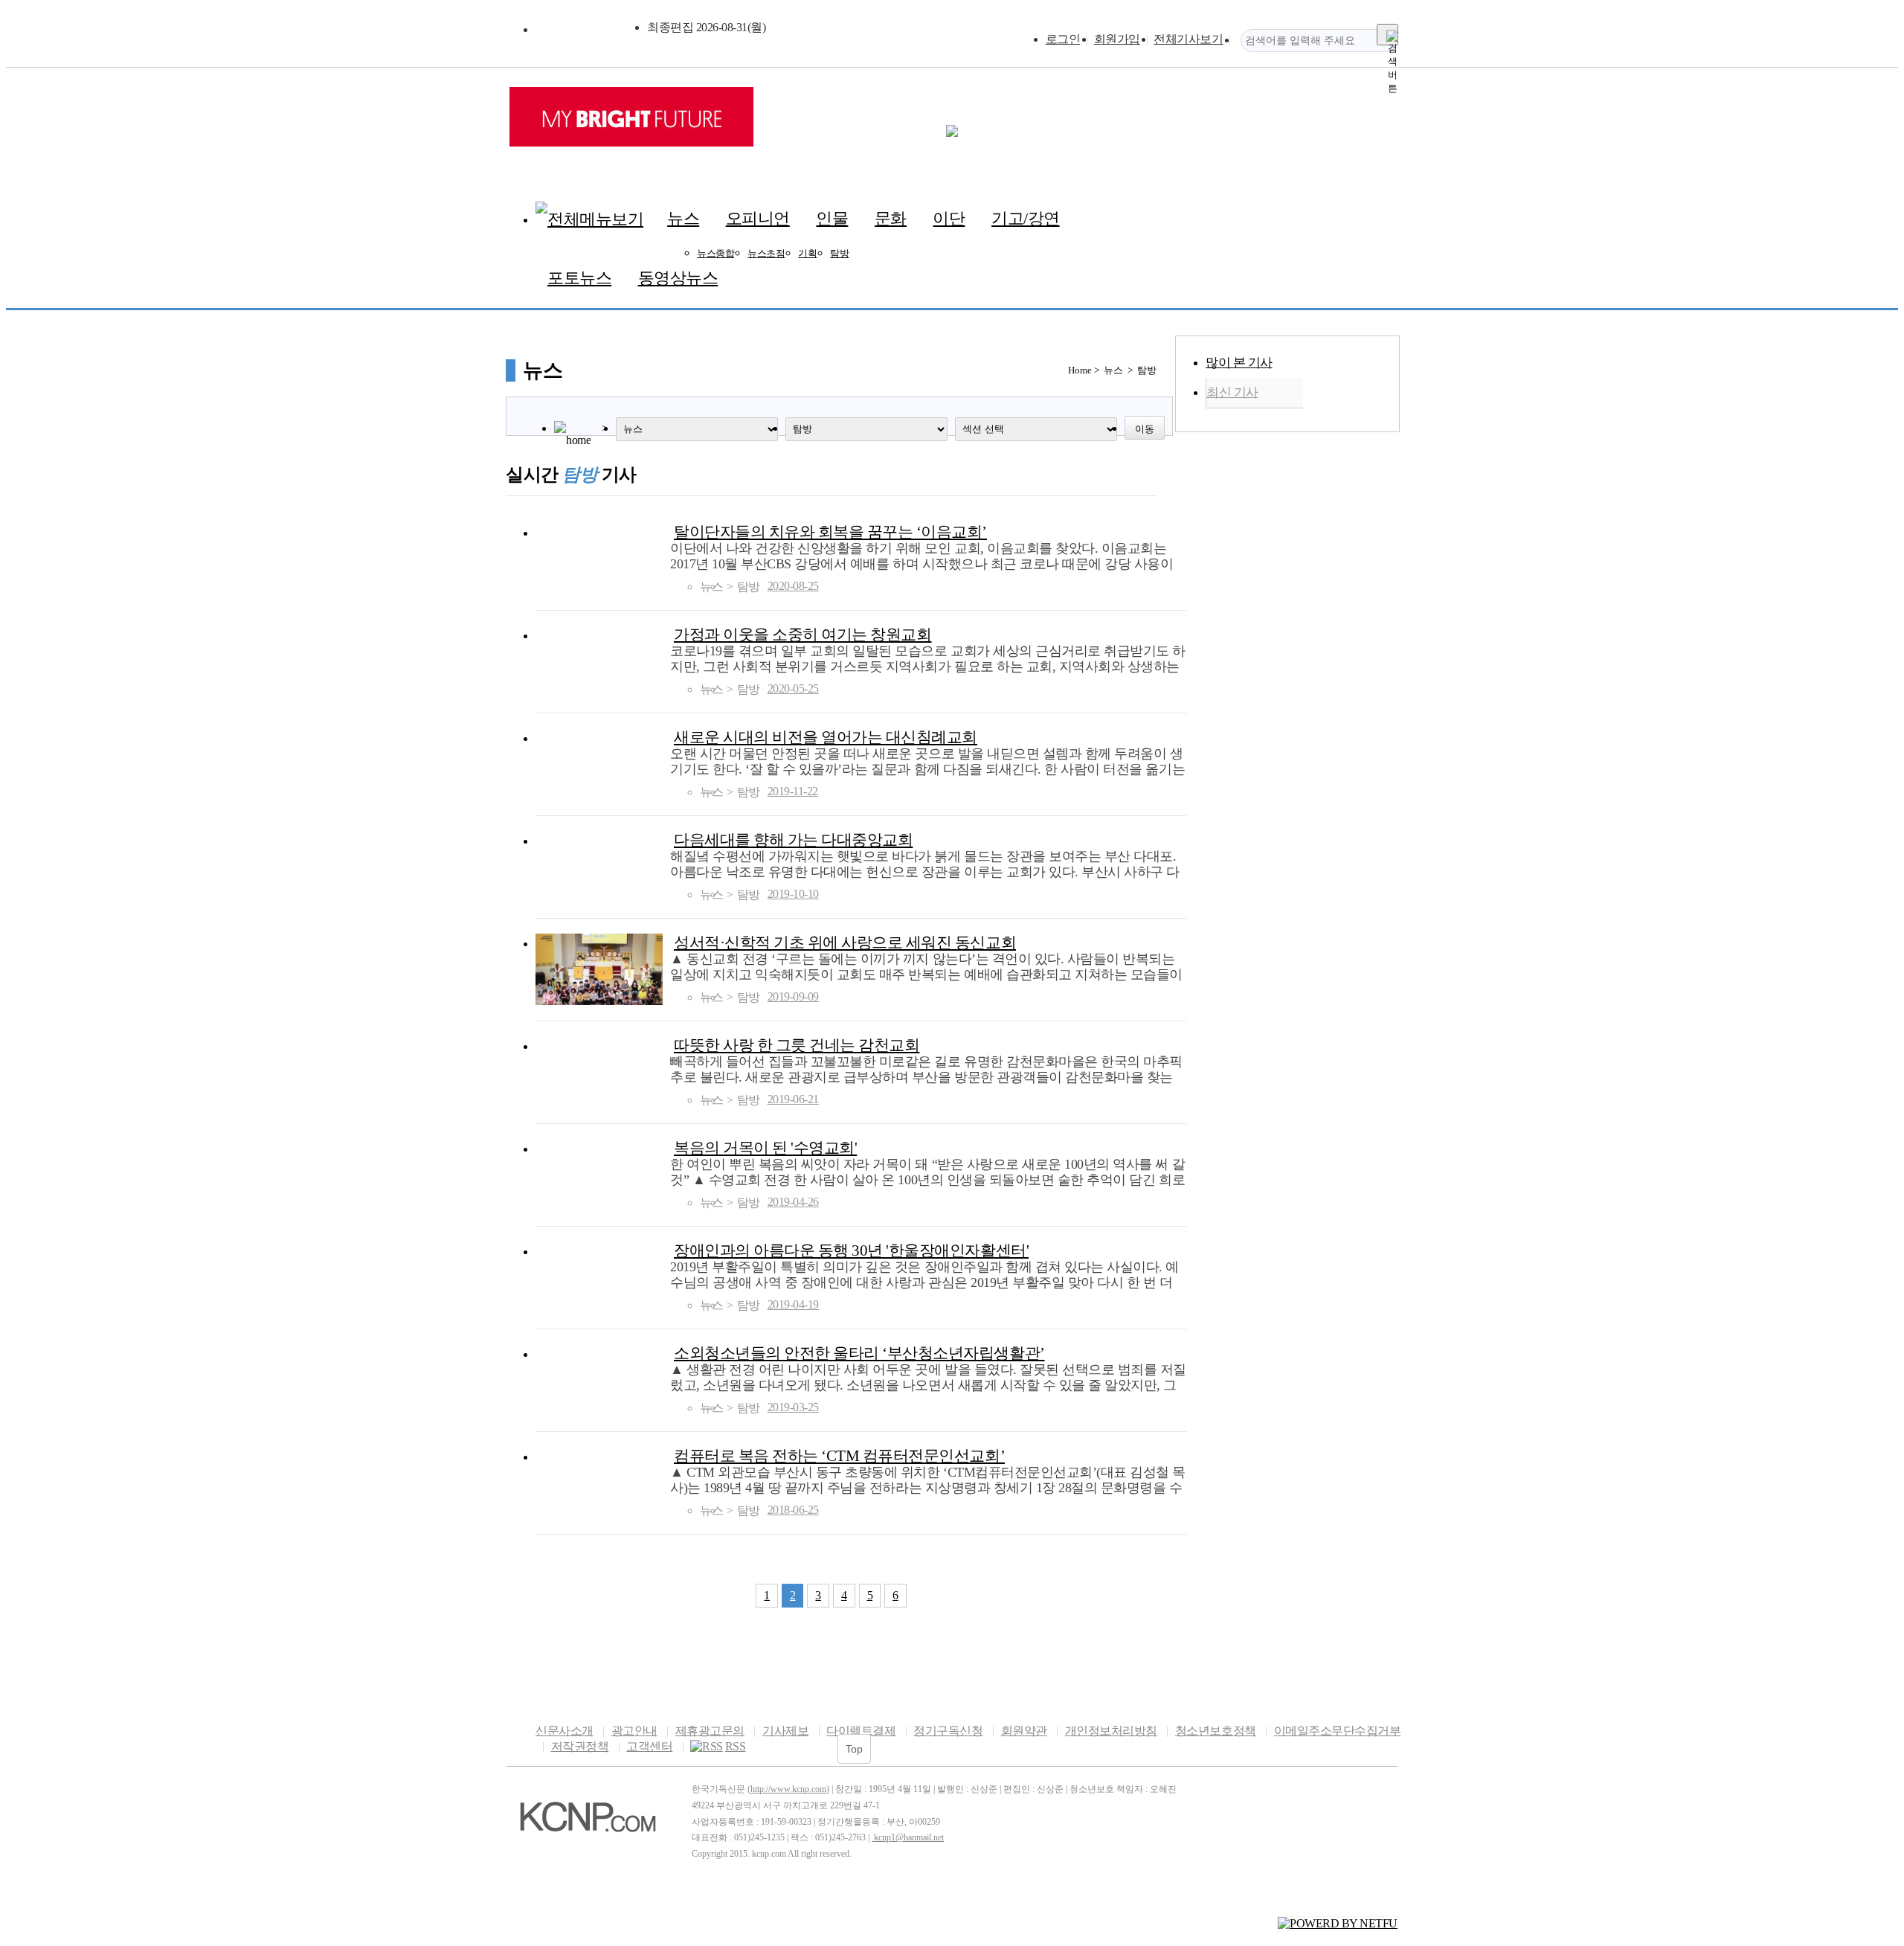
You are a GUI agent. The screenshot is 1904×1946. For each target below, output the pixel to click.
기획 (807, 253)
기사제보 (785, 1731)
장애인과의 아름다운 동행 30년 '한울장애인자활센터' (851, 1250)
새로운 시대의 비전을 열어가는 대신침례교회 (826, 737)
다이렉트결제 (861, 1731)
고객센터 (649, 1746)
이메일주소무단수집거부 (1337, 1731)
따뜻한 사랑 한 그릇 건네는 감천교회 (797, 1045)
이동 (1145, 429)
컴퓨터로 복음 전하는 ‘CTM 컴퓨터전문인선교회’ (839, 1455)
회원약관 (1024, 1731)
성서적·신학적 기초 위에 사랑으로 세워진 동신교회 (845, 942)
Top (854, 1749)
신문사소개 (565, 1731)
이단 (949, 218)
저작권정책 (580, 1746)
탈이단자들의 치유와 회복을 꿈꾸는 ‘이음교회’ (830, 532)
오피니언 (758, 218)
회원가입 (1117, 39)
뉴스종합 (715, 253)
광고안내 (634, 1731)
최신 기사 (1232, 392)
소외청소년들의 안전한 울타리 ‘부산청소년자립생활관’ (859, 1353)
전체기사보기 (1188, 39)
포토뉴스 (579, 278)
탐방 (839, 253)
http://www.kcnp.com (788, 1789)
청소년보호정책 (1215, 1731)
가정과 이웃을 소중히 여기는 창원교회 (803, 634)
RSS (736, 1746)
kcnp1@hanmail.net (909, 1837)
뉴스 (683, 218)
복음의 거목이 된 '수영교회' (765, 1147)
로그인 (1063, 39)
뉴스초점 (766, 253)
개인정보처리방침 (1111, 1731)
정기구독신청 (948, 1731)
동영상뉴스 (678, 278)
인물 (832, 218)
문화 (891, 218)
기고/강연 (1026, 218)
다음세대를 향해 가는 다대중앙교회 (793, 839)
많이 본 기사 (1239, 363)
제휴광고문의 (710, 1731)
